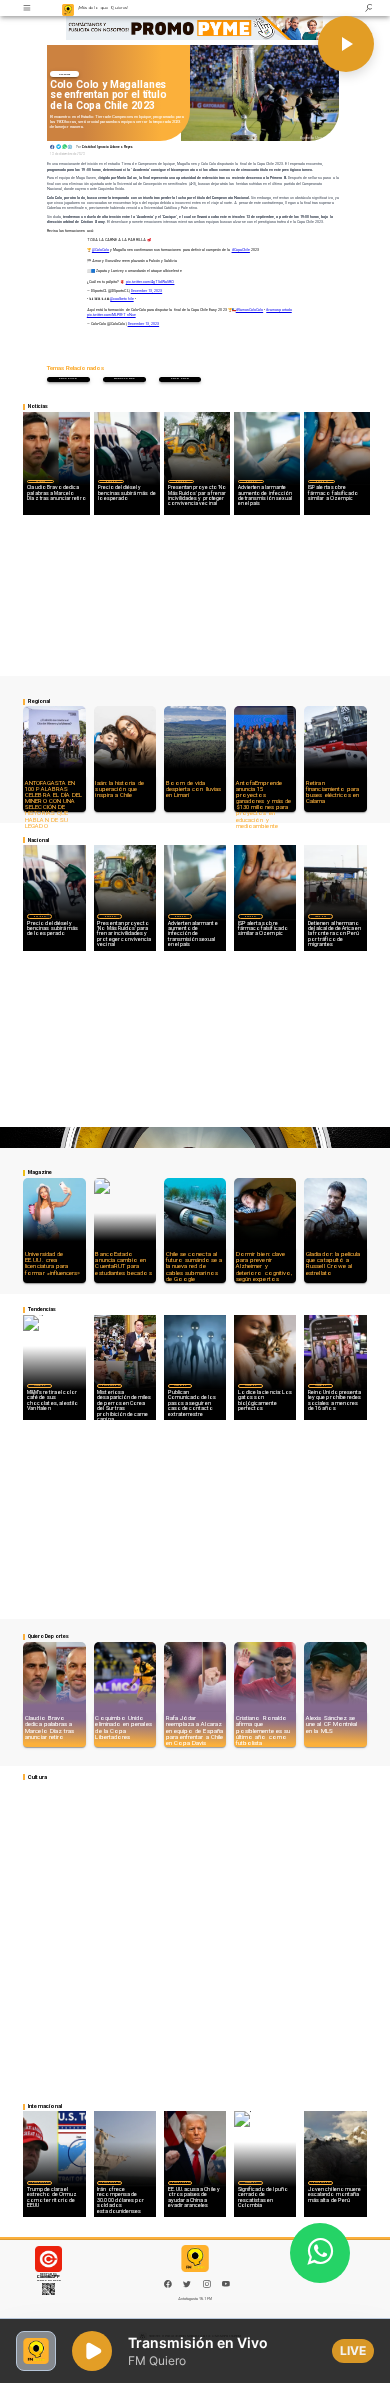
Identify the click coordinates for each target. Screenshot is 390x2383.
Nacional (111, 481)
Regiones (320, 916)
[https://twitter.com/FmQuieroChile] (187, 2287)
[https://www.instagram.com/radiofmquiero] (207, 2287)
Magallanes (124, 378)
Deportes (64, 74)
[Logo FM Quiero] (69, 8)
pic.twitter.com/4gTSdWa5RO (150, 282)
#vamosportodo (278, 310)
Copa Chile (68, 378)
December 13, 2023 (147, 291)
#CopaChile (241, 250)
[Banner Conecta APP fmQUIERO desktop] (194, 29)
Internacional (110, 1385)
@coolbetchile (121, 299)
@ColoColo (100, 250)
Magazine (39, 1385)
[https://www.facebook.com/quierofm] (168, 2284)
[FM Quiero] (28, 8)
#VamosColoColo (249, 310)
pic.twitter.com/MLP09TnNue (111, 315)
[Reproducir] (346, 44)
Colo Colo (180, 378)
